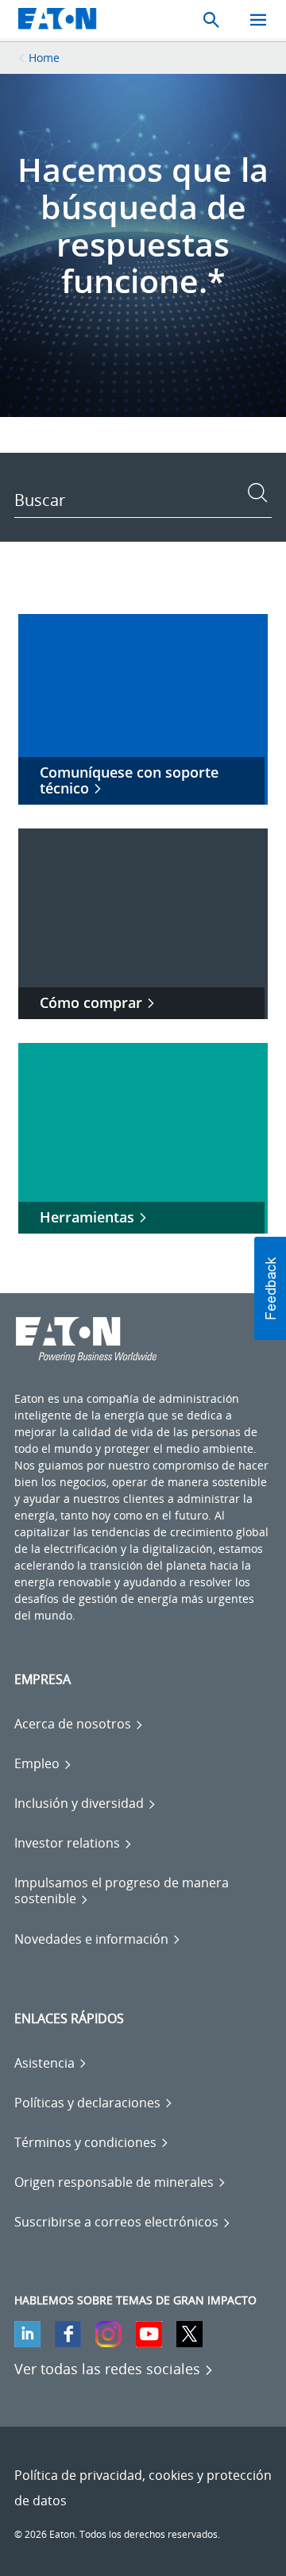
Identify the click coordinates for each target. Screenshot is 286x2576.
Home (44, 58)
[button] (270, 1288)
